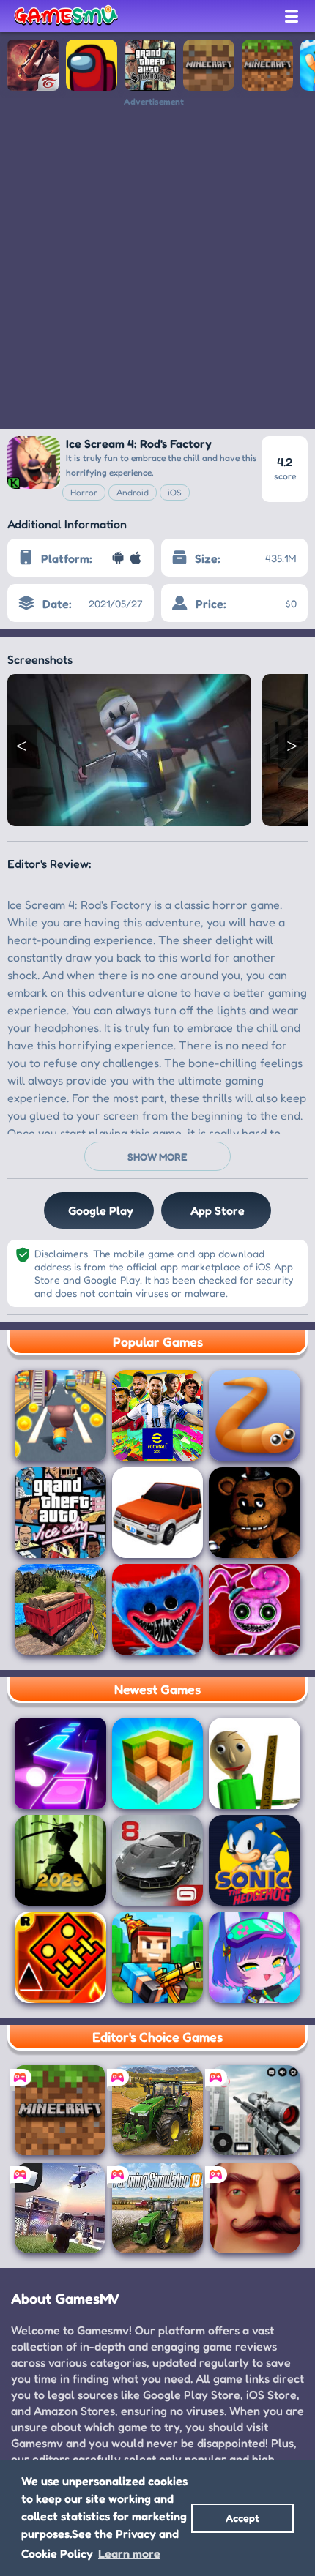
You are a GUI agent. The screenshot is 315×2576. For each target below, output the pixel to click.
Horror (84, 492)
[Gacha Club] (255, 1957)
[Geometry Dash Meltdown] (60, 1957)
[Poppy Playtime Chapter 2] (255, 1610)
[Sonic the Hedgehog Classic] (255, 1861)
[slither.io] (255, 1416)
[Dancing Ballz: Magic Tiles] (60, 1763)
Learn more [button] (129, 2553)
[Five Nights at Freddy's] (255, 1513)
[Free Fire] (33, 65)
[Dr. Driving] (158, 1513)
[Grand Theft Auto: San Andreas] (150, 65)
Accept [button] (242, 2518)
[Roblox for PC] (60, 2208)
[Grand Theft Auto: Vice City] (60, 1513)
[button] (22, 746)
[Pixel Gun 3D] (158, 1957)
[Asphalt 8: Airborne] (158, 1861)
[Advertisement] (157, 264)
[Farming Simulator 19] (157, 2208)
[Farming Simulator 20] (157, 2110)
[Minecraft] (267, 65)
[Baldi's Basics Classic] (255, 1763)
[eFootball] (158, 1416)
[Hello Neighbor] (255, 2208)
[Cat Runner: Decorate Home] (60, 1416)
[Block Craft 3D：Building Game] (158, 1763)
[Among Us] (92, 65)
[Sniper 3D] (255, 2110)
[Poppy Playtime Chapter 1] (158, 1610)
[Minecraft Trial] (209, 65)
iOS (175, 492)
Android (133, 492)
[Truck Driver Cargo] (60, 1610)
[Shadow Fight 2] (60, 1861)
